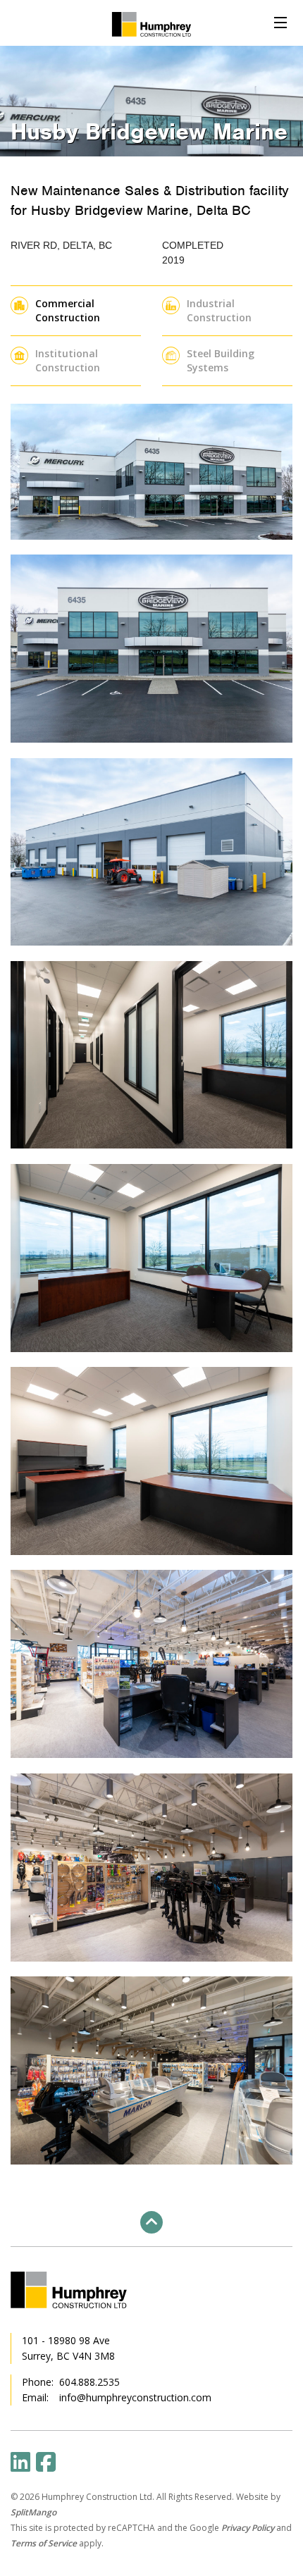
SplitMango (33, 2512)
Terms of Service (44, 2543)
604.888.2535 (89, 2382)
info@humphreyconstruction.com (135, 2397)
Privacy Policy (248, 2528)
